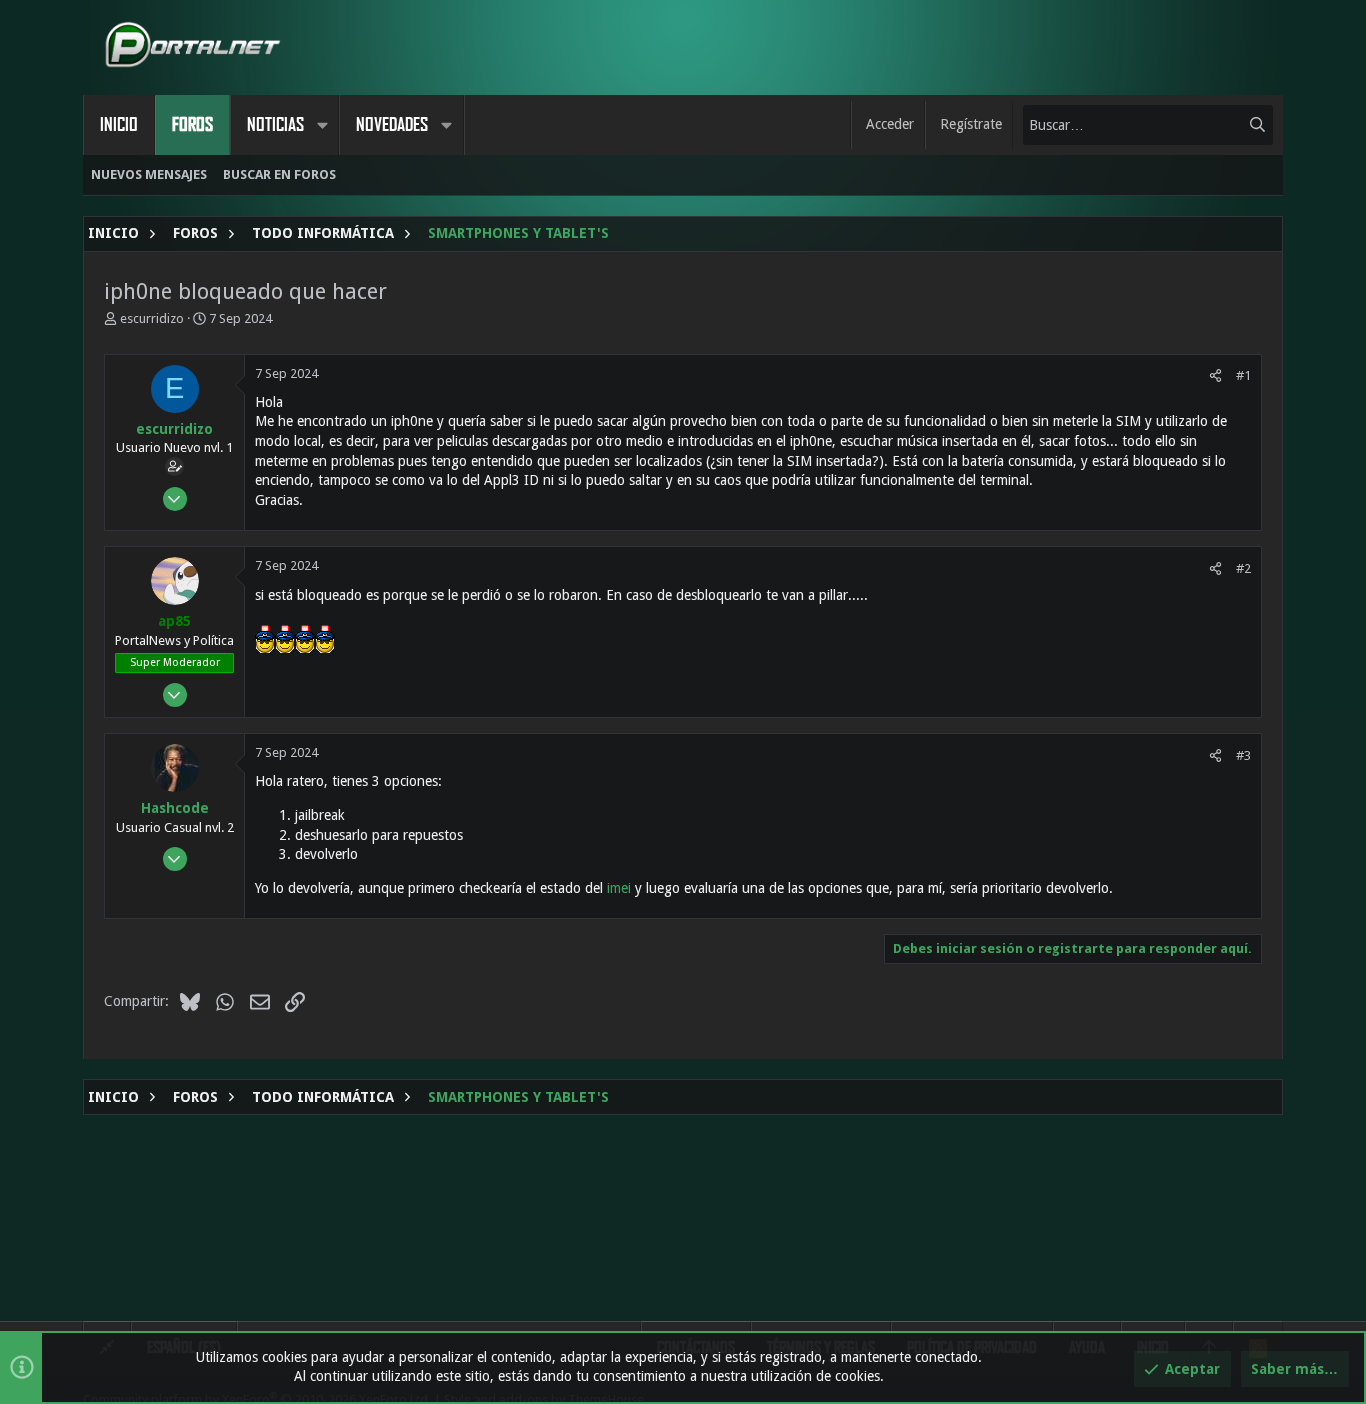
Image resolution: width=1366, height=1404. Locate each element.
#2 (1243, 568)
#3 (1243, 755)
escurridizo (152, 318)
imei (619, 888)
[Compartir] (1215, 375)
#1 (1243, 375)
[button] (322, 125)
